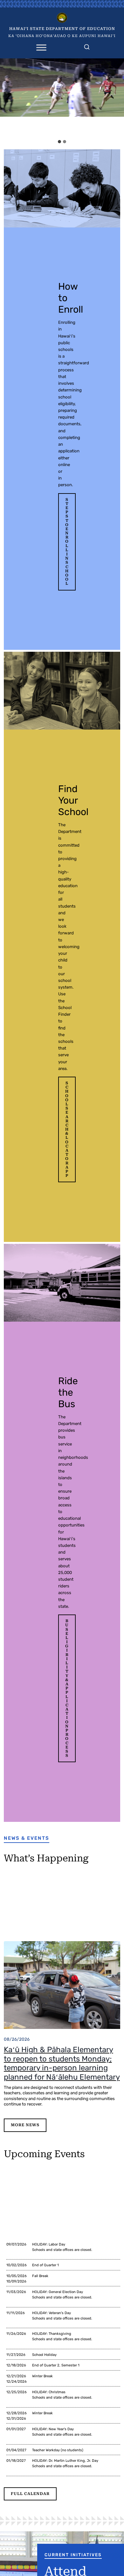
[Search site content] (87, 46)
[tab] (59, 142)
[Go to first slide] (117, 97)
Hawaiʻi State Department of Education (62, 29)
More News (25, 2125)
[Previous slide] (7, 97)
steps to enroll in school (67, 542)
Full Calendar (30, 2494)
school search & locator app (67, 1129)
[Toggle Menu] (41, 47)
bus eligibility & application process (67, 1688)
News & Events (27, 1838)
